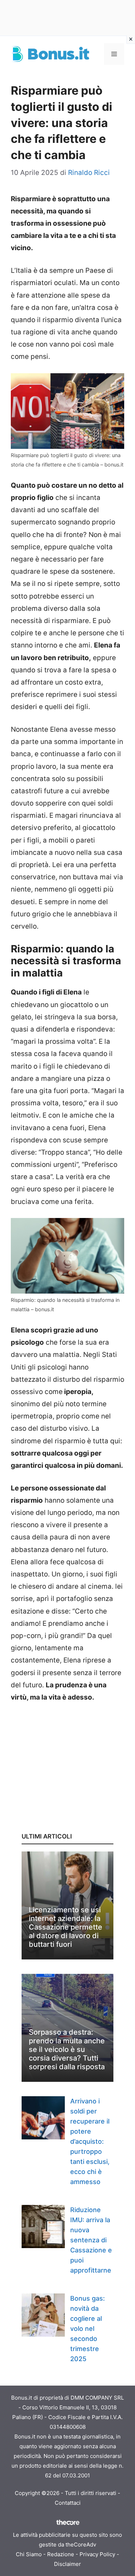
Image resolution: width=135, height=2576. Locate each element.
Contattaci (68, 2503)
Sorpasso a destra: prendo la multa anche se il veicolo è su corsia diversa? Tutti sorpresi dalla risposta (67, 2049)
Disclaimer (67, 2564)
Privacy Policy (97, 2554)
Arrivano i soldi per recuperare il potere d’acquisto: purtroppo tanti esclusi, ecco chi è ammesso (90, 2141)
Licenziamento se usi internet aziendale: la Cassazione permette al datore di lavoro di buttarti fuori (66, 1927)
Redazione (61, 2554)
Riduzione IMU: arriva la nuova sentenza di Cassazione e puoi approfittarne (91, 2240)
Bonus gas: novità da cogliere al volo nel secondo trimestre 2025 (87, 2329)
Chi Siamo (29, 2554)
